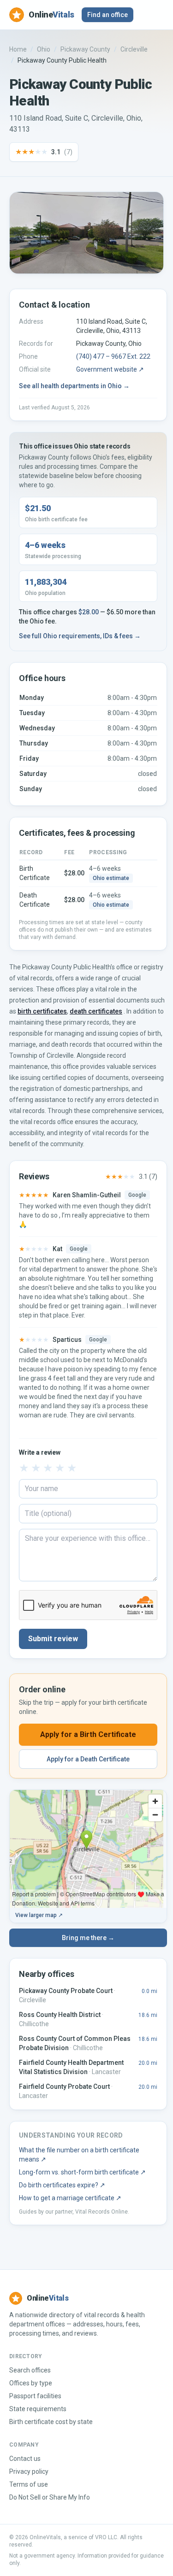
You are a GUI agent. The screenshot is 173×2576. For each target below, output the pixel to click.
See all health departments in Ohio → (74, 386)
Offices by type (31, 2383)
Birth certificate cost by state (51, 2422)
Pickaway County (85, 49)
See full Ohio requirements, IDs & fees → (80, 636)
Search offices (30, 2370)
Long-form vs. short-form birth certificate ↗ (82, 2172)
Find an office (107, 15)
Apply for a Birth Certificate (88, 1734)
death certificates (96, 1011)
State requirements (38, 2409)
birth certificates (42, 1011)
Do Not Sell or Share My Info (50, 2497)
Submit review (53, 1639)
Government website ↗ (110, 369)
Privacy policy (29, 2471)
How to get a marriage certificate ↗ (70, 2198)
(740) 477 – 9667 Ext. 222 (113, 356)
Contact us (25, 2459)
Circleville (134, 49)
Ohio (44, 49)
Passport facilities (35, 2396)
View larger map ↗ (39, 1915)
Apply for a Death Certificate (88, 1759)
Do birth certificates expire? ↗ (62, 2185)
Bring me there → (88, 1938)
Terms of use (29, 2484)
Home (18, 49)
